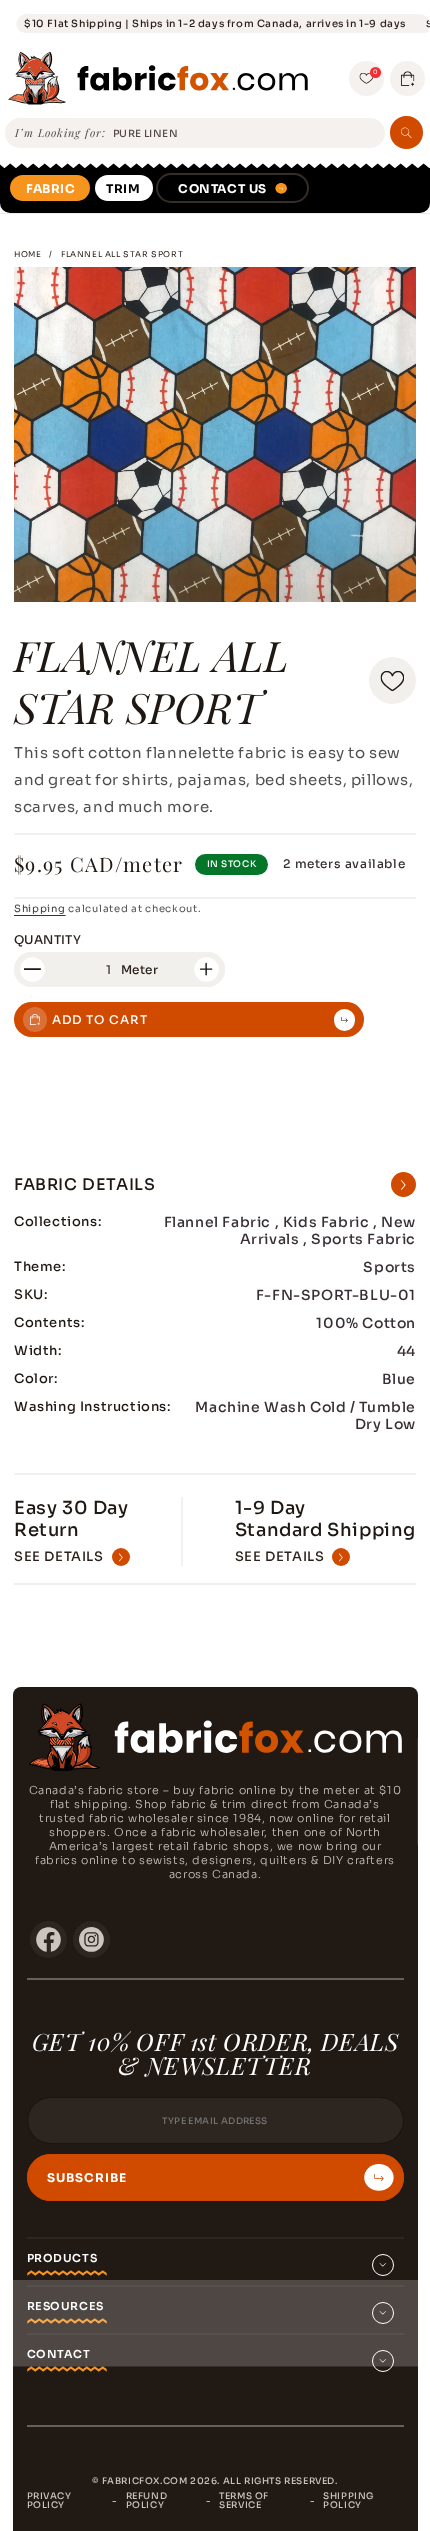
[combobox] (245, 133)
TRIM (123, 188)
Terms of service (244, 2500)
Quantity (47, 939)
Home (27, 254)
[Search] (406, 132)
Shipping (40, 908)
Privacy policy (49, 2500)
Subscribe (87, 2178)
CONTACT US (222, 188)
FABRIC (51, 188)
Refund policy (147, 2500)
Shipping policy (348, 2500)
